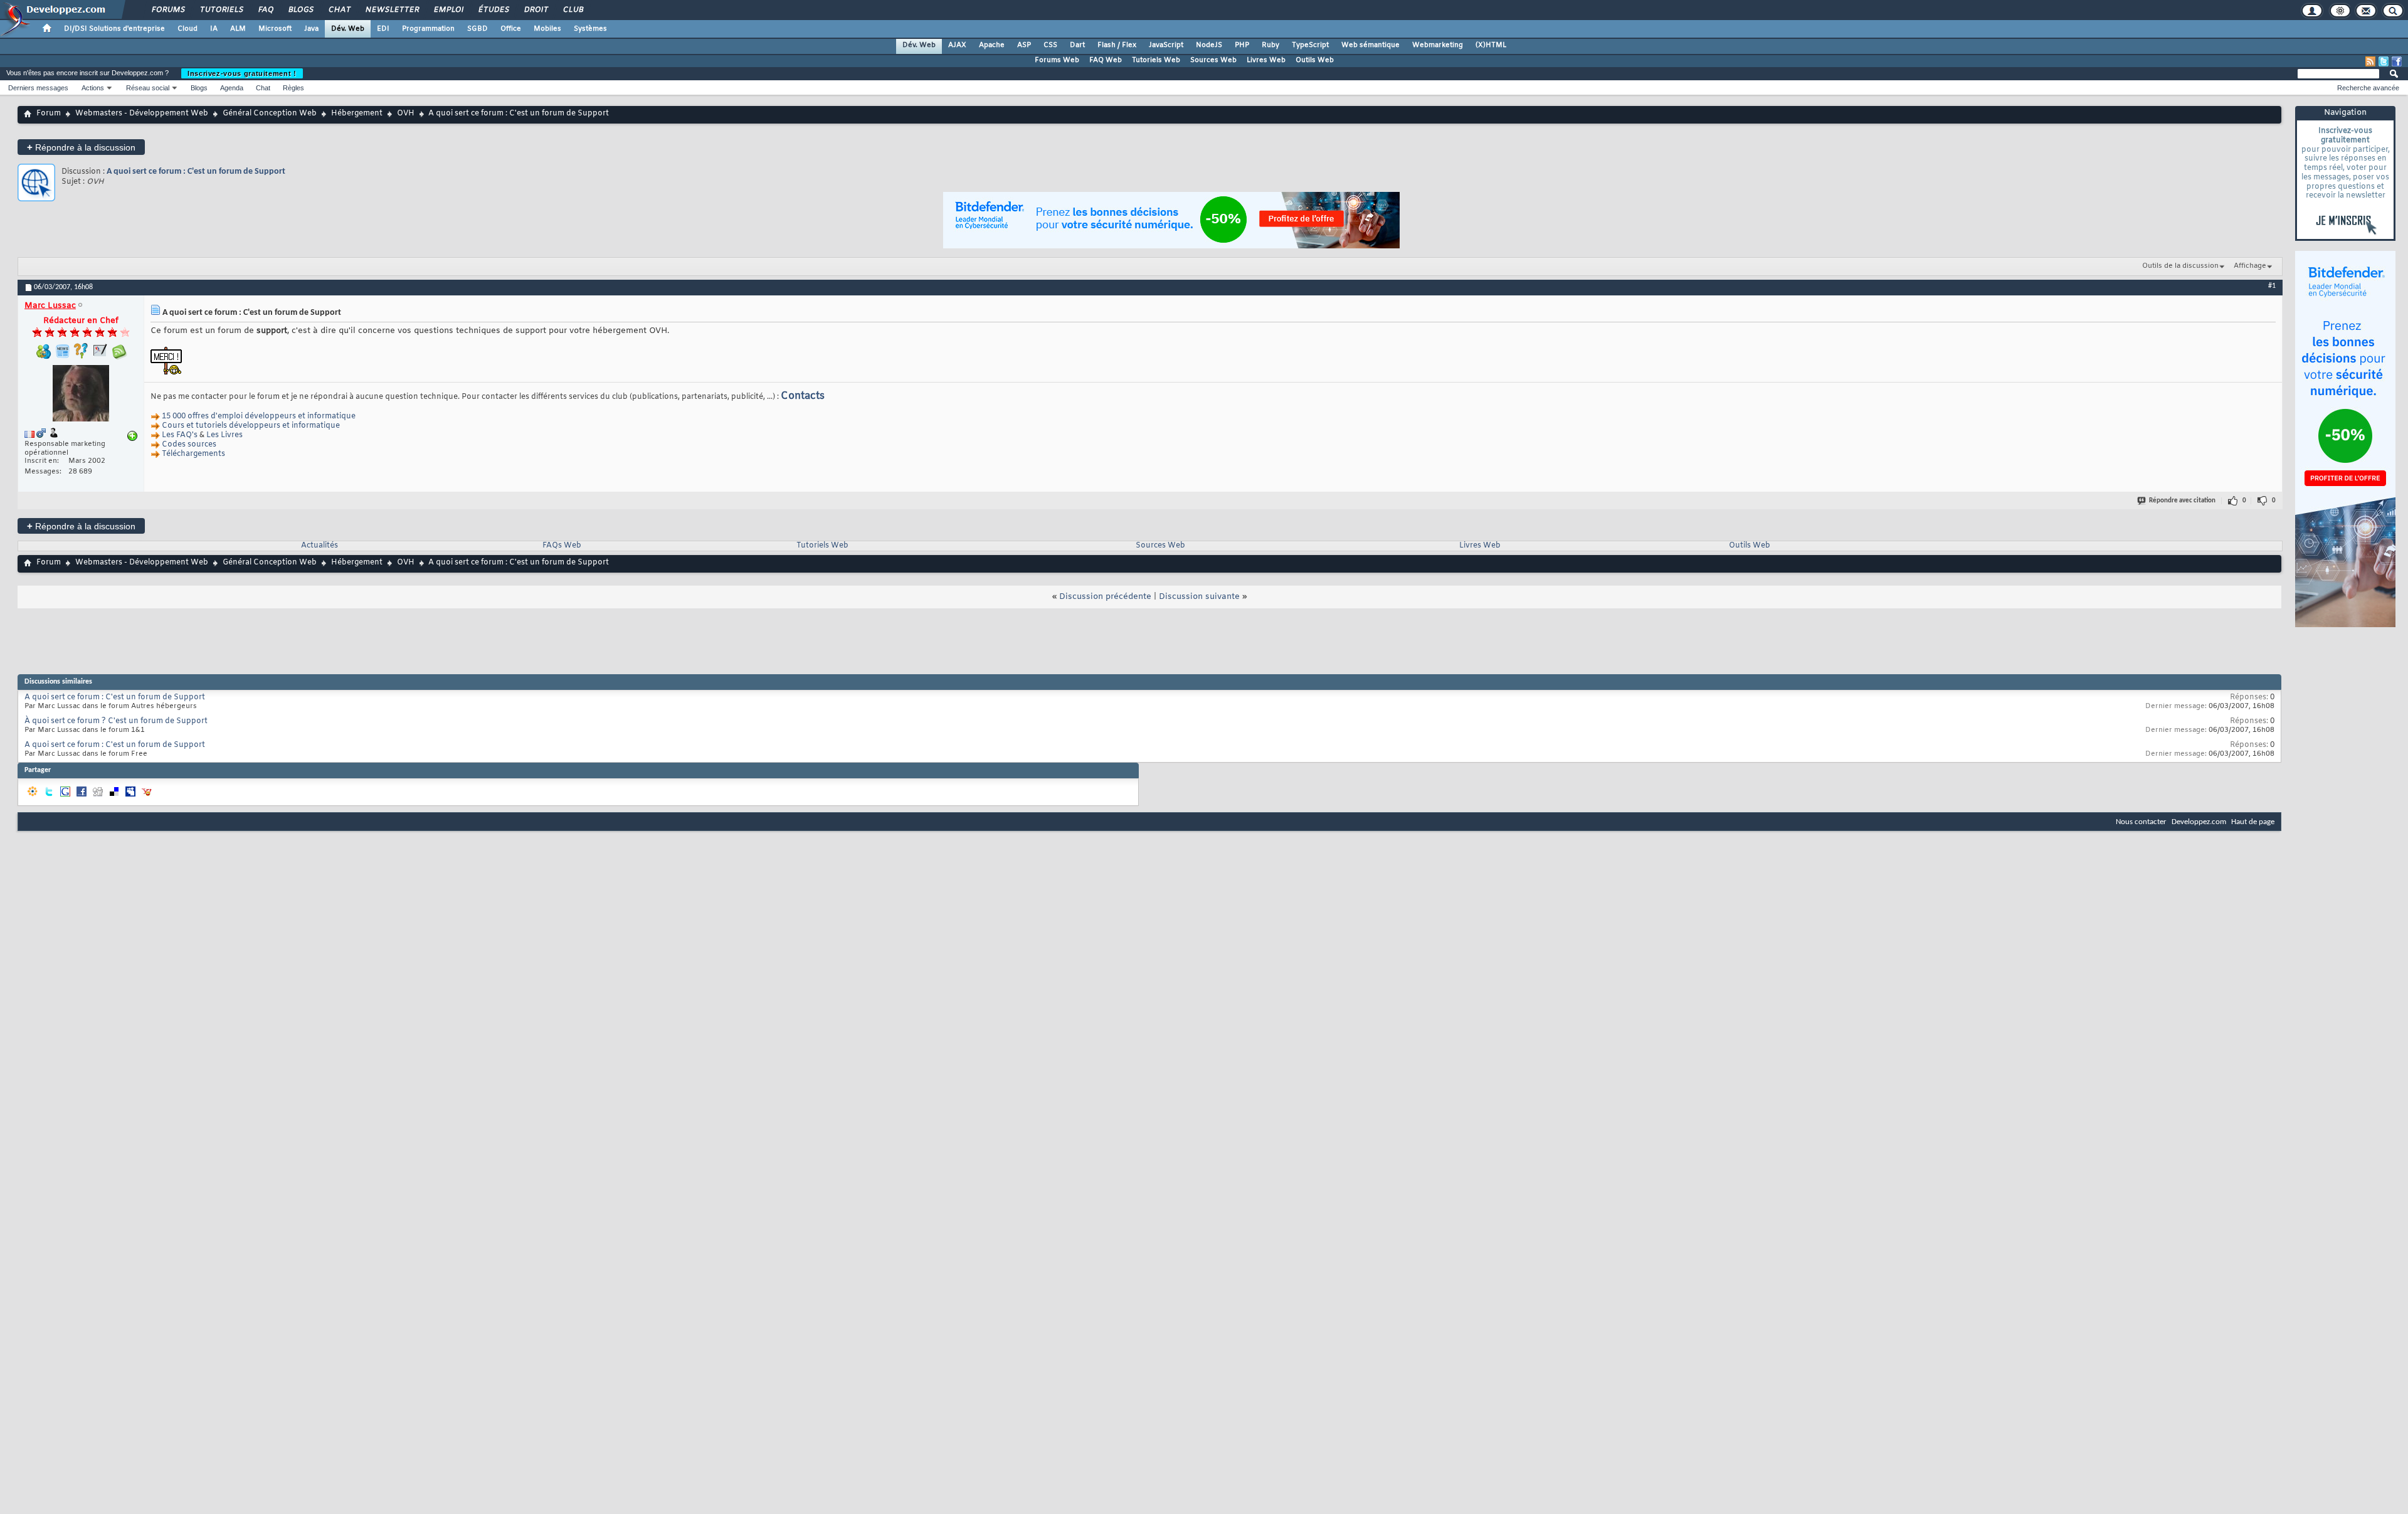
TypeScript (1310, 45)
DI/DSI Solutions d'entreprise (114, 29)
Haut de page (2253, 822)
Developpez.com (2199, 822)
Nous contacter (2141, 822)
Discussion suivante (1199, 597)
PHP (1242, 45)
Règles (293, 88)
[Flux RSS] (2370, 61)
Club (573, 10)
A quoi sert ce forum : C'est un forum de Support (196, 172)
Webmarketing (1438, 45)
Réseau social (148, 88)
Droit (536, 10)
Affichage (2250, 266)
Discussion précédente (1105, 597)
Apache (992, 45)
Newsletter (392, 10)
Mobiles (547, 29)
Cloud (187, 29)
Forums (168, 10)
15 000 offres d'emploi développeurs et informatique (259, 416)
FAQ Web (1106, 60)
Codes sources (189, 445)
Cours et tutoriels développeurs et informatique (251, 426)
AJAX (957, 45)
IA (214, 29)
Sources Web (1213, 60)
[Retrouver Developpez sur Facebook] (2397, 61)
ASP (1024, 45)
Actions (93, 88)
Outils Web (1315, 60)
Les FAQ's (180, 435)
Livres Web (1266, 60)
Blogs (300, 10)
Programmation (428, 29)
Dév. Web (348, 29)
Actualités (319, 546)
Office (511, 29)
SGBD (478, 29)
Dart (1077, 45)
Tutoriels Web (1156, 60)
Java (311, 29)
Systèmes (590, 29)
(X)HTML (1491, 45)
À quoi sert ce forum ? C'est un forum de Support (116, 721)
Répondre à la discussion (81, 147)
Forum (49, 114)
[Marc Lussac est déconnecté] (81, 395)
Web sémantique (1370, 45)
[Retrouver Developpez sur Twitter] (2384, 61)
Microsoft (275, 29)
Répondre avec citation (2182, 501)
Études (493, 10)
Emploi (448, 10)
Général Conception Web (270, 114)
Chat (339, 10)
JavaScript (1166, 45)
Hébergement (357, 114)
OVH (406, 114)
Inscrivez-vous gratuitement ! (242, 73)
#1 (2272, 286)
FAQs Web (562, 546)
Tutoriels (221, 10)
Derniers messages (38, 88)
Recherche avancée (2368, 88)
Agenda (232, 88)
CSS (1050, 45)
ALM (238, 29)
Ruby (1270, 45)
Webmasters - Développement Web (142, 114)
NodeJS (1209, 45)
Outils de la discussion (2180, 266)
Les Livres (224, 435)
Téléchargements (193, 454)
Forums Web (1057, 60)
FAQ (265, 10)
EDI (383, 29)
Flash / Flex (1117, 45)
